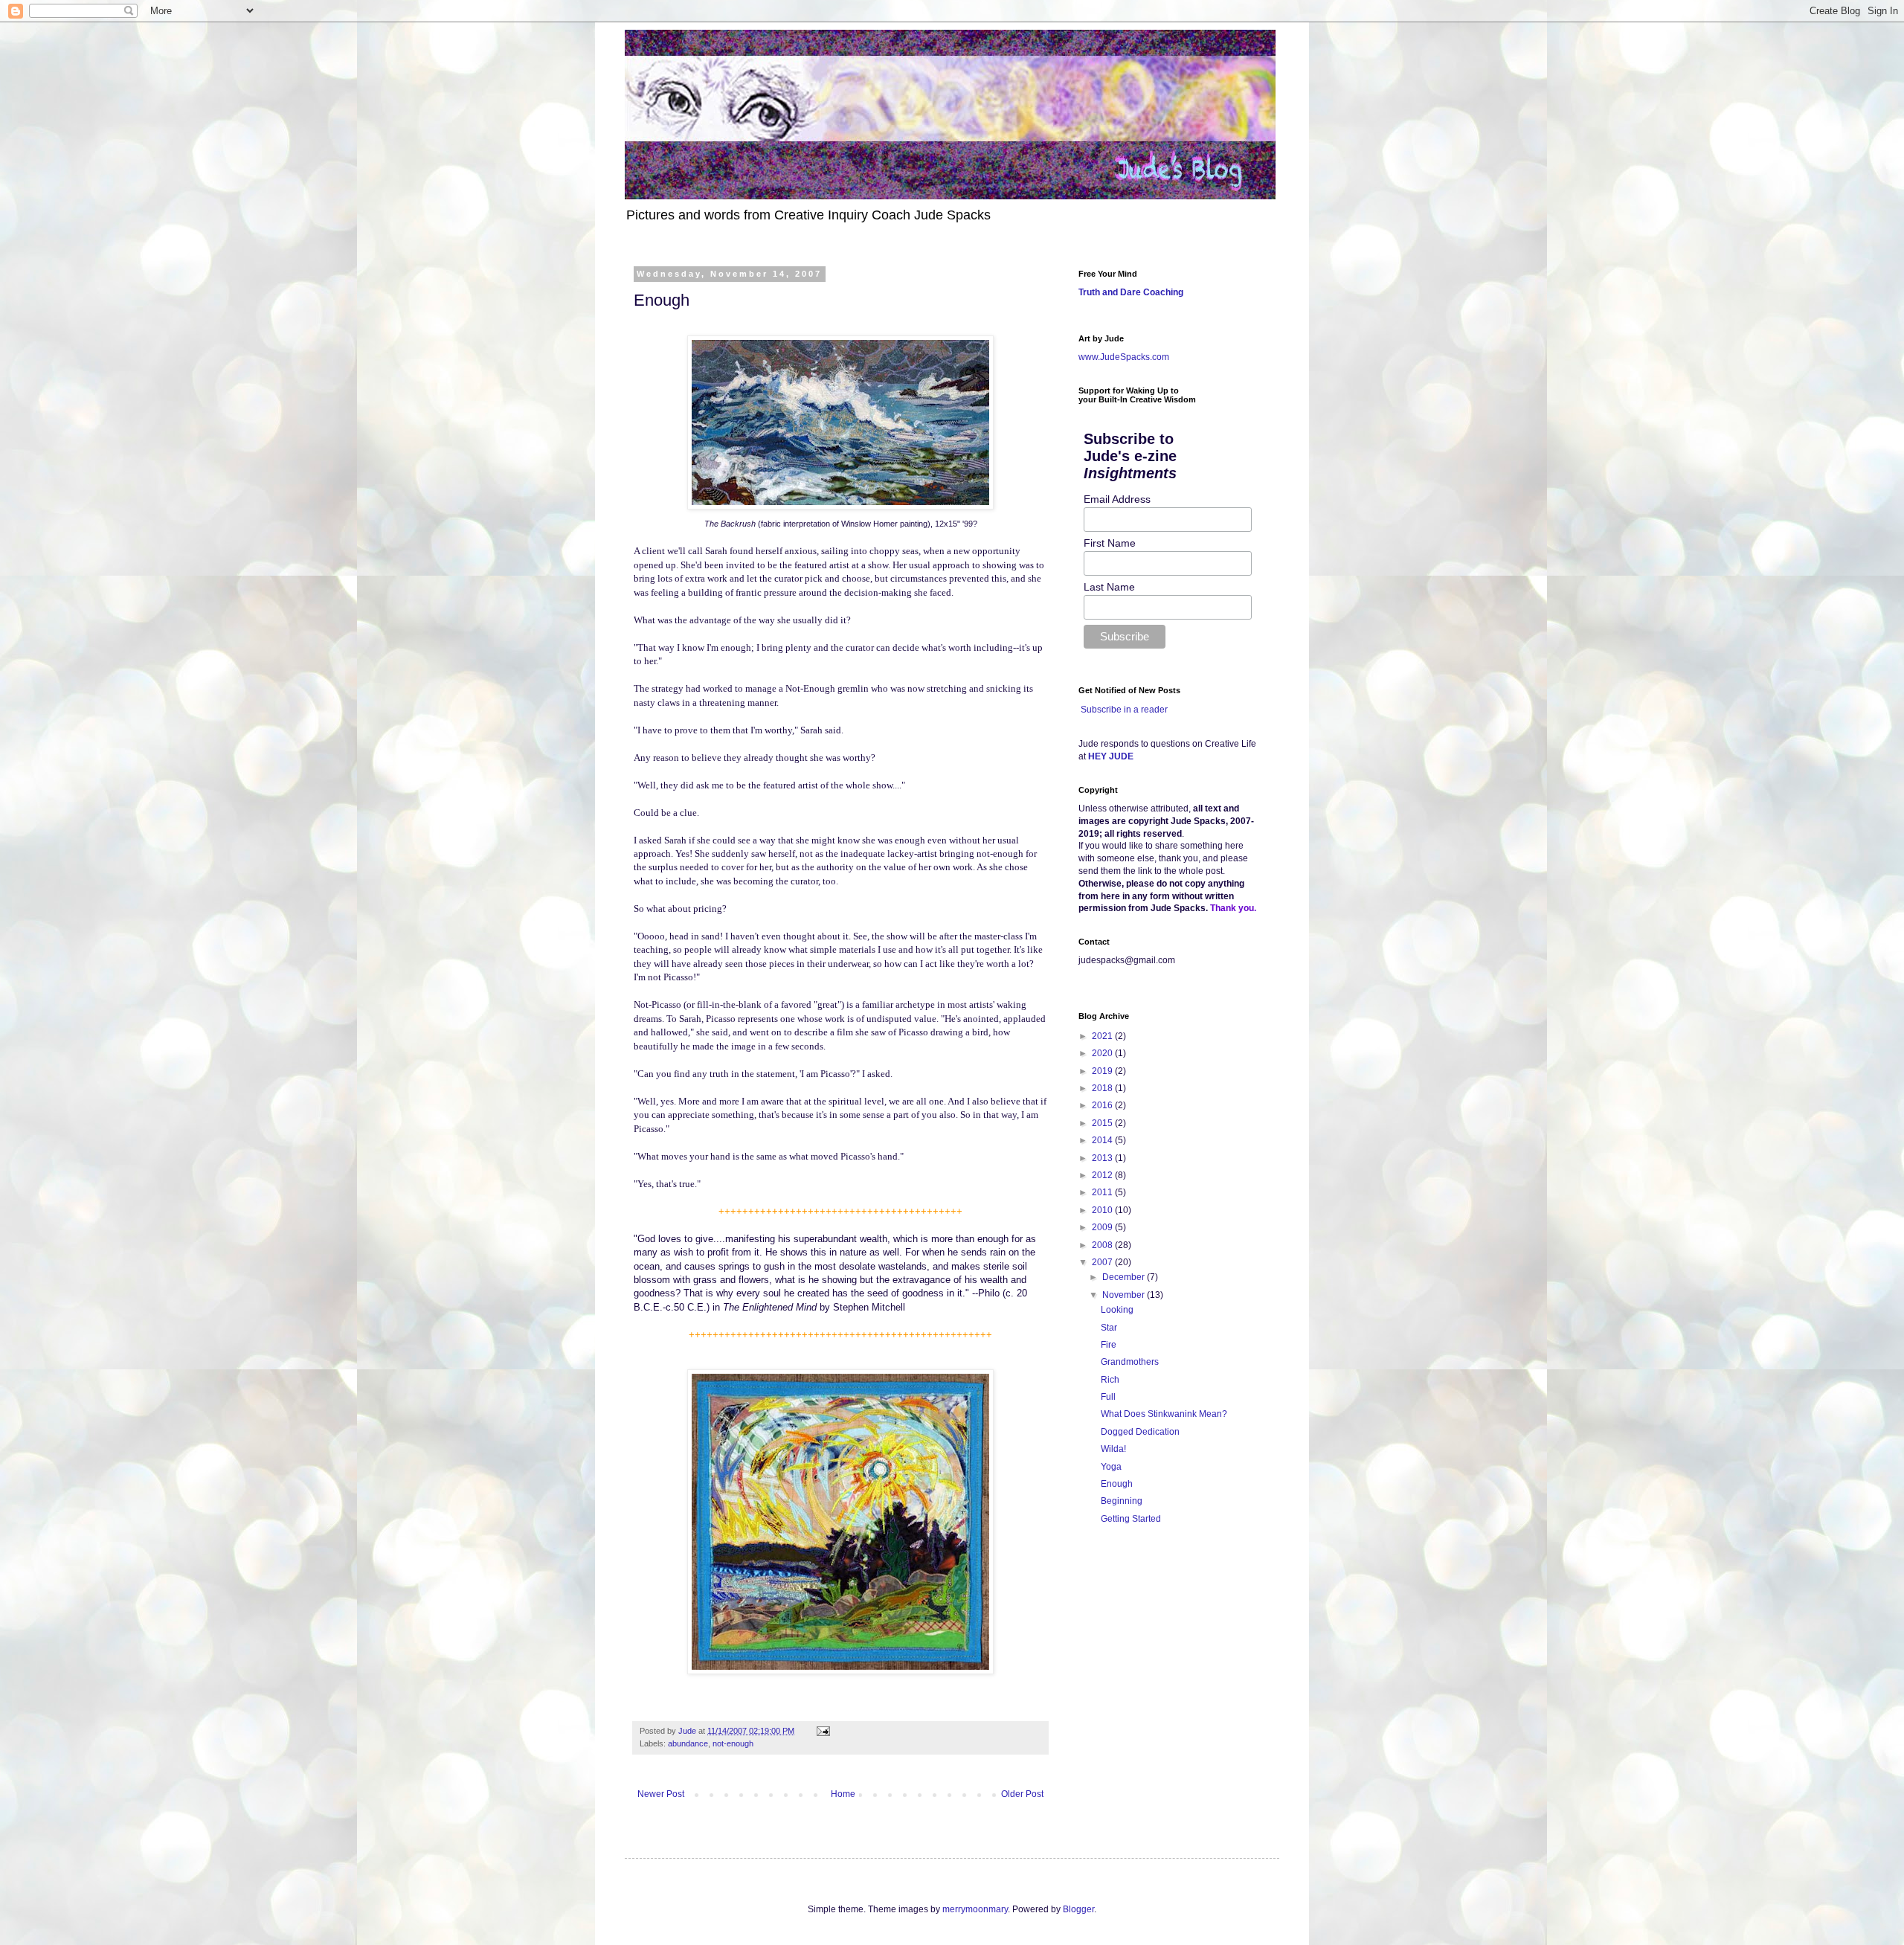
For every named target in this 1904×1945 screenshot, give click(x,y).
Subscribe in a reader (1124, 710)
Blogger (1078, 1909)
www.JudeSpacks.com (1124, 357)
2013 (1103, 1158)
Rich (1110, 1380)
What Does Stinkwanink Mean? (1164, 1414)
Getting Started (1131, 1519)
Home (843, 1794)
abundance (688, 1743)
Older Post (1022, 1794)
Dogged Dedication (1140, 1432)
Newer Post (661, 1794)
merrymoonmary (975, 1909)
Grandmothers (1130, 1362)
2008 (1103, 1245)
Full (1108, 1397)
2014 (1103, 1140)
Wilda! (1113, 1449)
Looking (1117, 1310)
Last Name (1109, 587)
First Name (1110, 543)
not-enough (733, 1743)
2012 (1103, 1175)
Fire (1109, 1345)
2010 (1103, 1210)
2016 (1103, 1105)
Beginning (1122, 1501)
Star (1109, 1328)
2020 (1103, 1053)
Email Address (1117, 499)
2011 (1103, 1192)
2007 (1103, 1262)
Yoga (1111, 1467)
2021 (1103, 1036)
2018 (1103, 1088)
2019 (1103, 1071)
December (1125, 1277)
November (1125, 1295)
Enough (1117, 1484)
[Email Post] (823, 1731)
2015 (1103, 1123)
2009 (1103, 1227)
